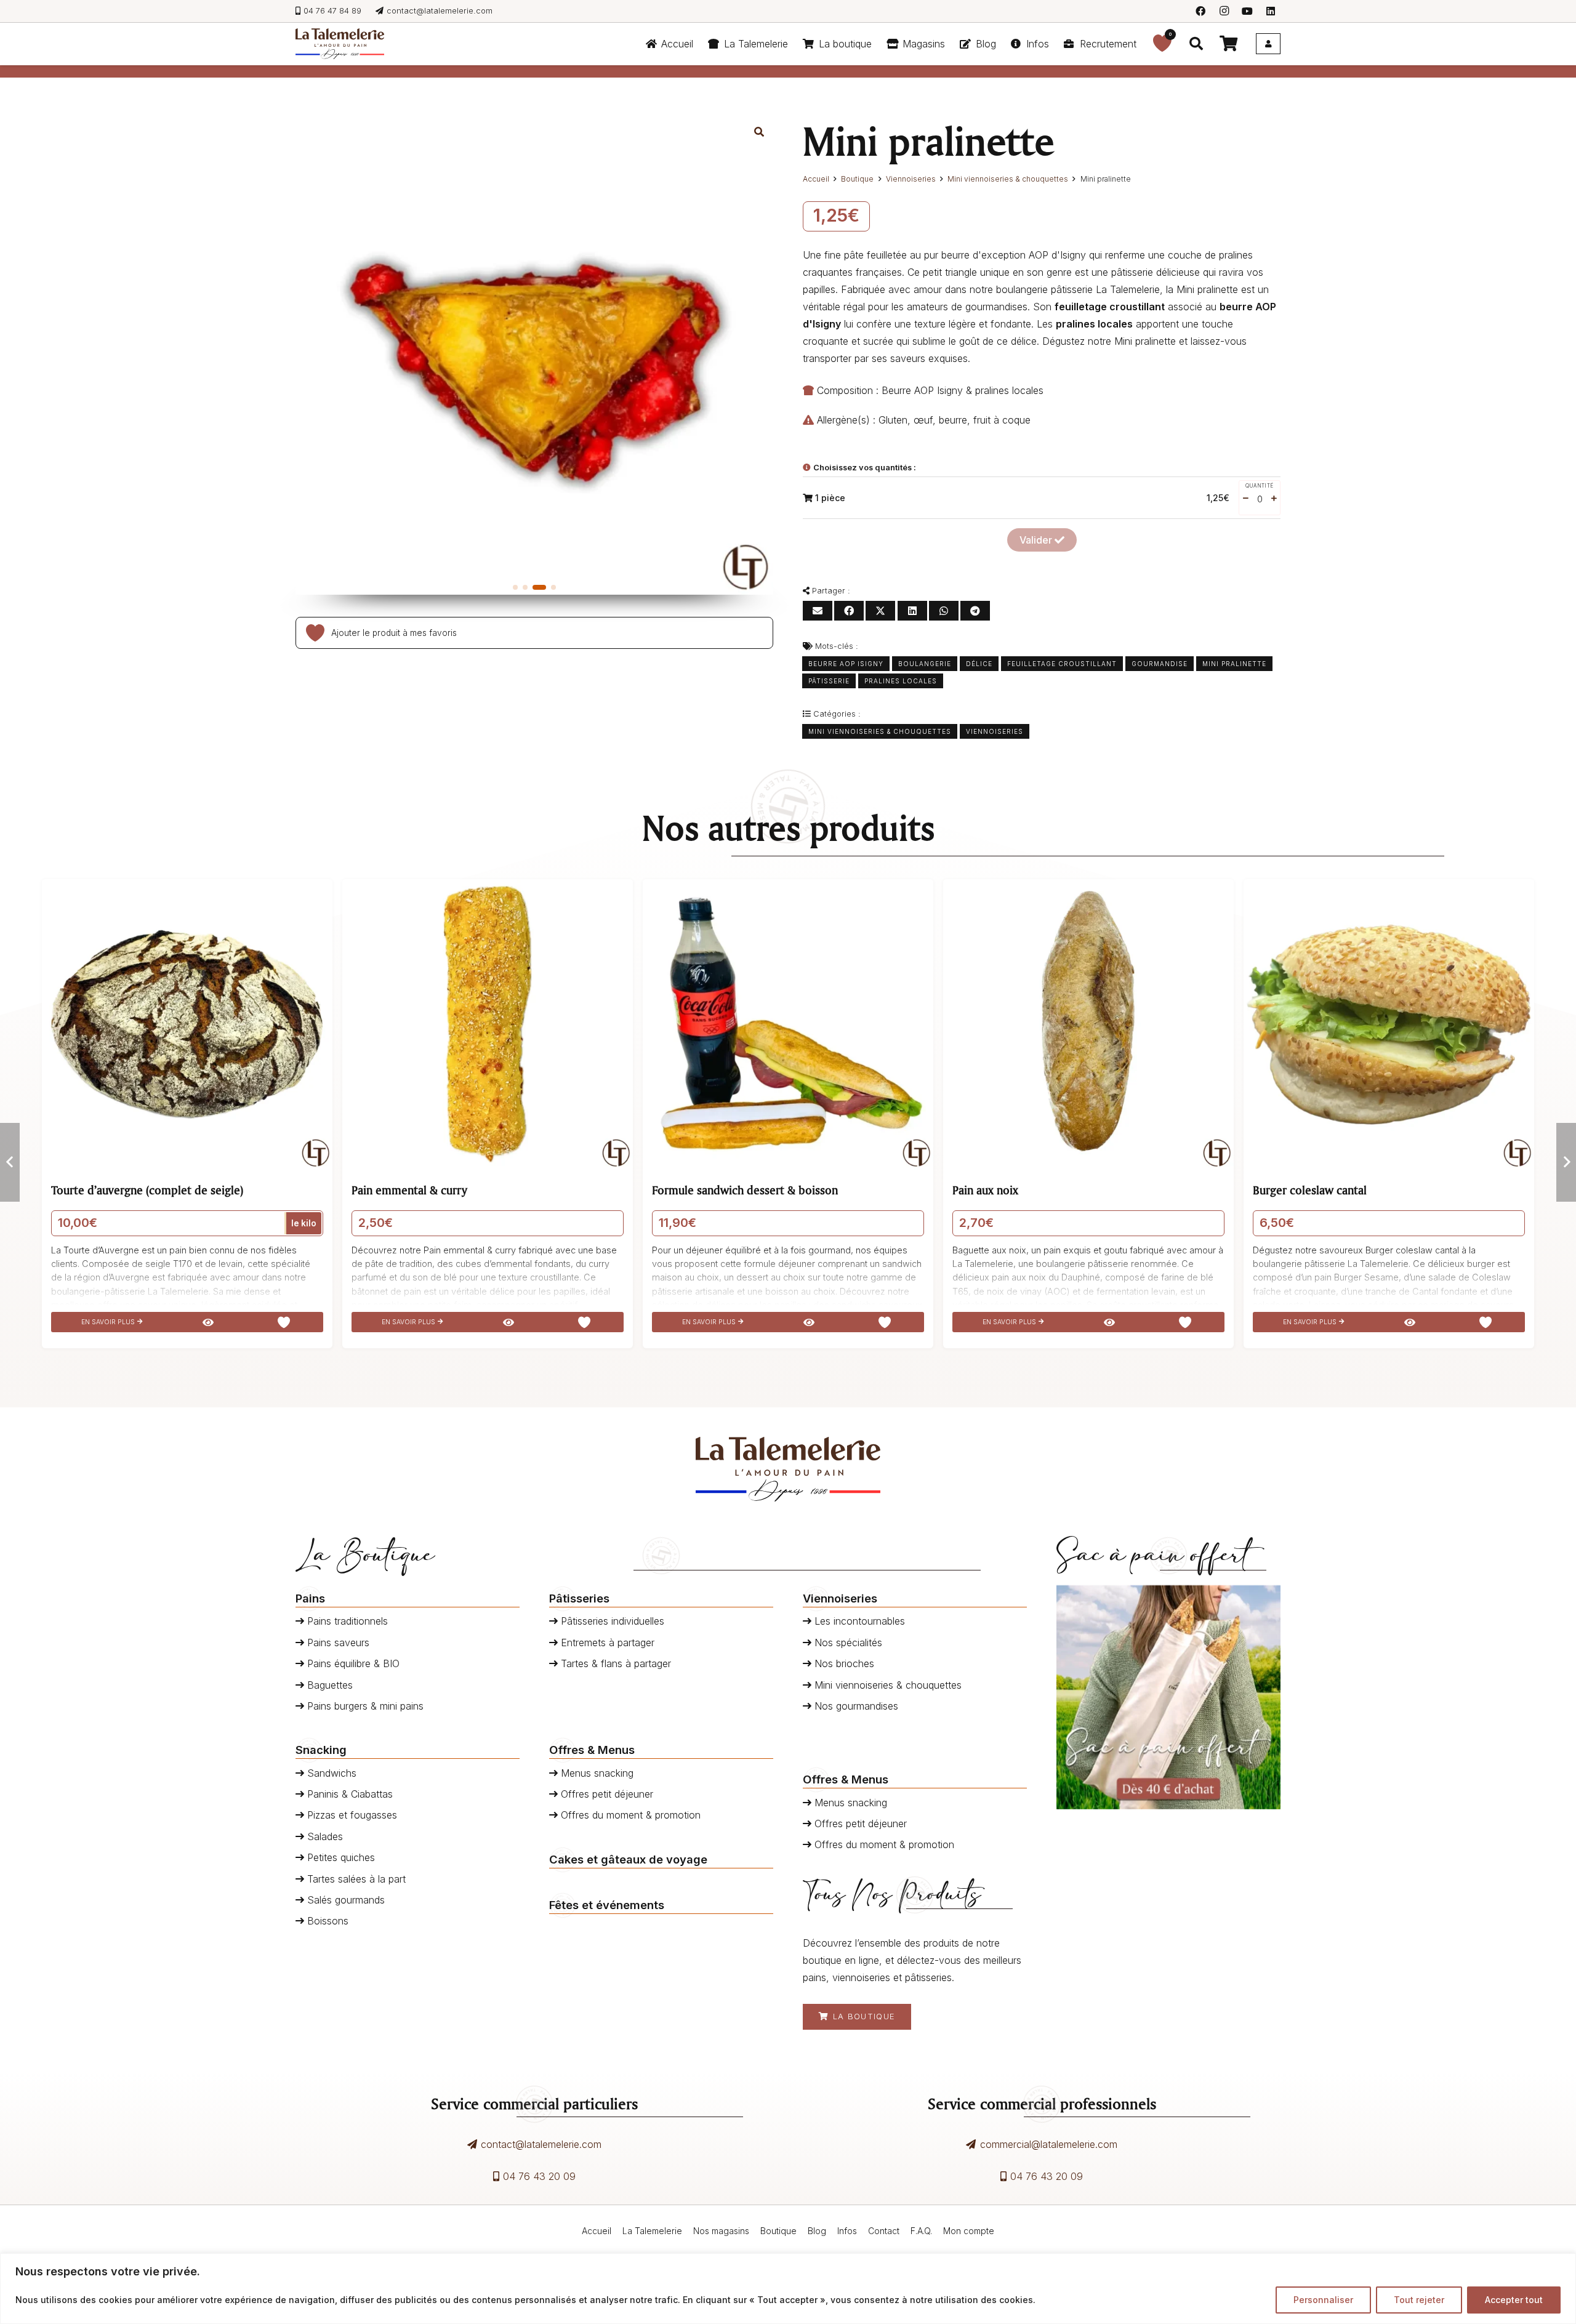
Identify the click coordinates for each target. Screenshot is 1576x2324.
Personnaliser (1323, 2300)
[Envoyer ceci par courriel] (818, 611)
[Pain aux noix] (1088, 1024)
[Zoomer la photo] (759, 132)
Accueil (816, 179)
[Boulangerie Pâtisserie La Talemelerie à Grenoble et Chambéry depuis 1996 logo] (340, 44)
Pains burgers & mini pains (364, 1706)
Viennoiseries (911, 179)
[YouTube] (1247, 11)
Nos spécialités (847, 1642)
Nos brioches (843, 1663)
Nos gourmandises (855, 1706)
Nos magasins (721, 2231)
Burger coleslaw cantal (1310, 1190)
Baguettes (328, 1685)
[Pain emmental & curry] (488, 1024)
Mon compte (969, 2231)
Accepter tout (1514, 2300)
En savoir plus (109, 1322)
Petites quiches (340, 1857)
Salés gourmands (344, 1900)
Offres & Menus (592, 1750)
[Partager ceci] (849, 611)
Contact (884, 2231)
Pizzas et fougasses (351, 1815)
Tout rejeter (1419, 2300)
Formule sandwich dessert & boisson (745, 1190)
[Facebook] (1200, 11)
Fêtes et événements (607, 1905)
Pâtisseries (579, 1598)
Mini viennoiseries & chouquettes (1008, 179)
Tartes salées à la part (355, 1879)
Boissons (326, 1921)
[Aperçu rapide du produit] (208, 1322)
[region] (788, 2289)
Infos (847, 2231)
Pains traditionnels (346, 1621)
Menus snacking (596, 1773)
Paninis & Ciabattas (348, 1794)
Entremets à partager (606, 1642)
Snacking (321, 1750)
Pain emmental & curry (409, 1190)
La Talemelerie (652, 2231)
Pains (310, 1598)
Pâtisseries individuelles (611, 1621)
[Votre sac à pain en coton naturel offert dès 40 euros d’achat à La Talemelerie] (1168, 1697)
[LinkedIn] (1271, 11)
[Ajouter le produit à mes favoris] (312, 633)
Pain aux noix (985, 1190)
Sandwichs (330, 1773)
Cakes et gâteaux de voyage (628, 1859)
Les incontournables (858, 1621)
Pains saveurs (337, 1642)
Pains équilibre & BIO (352, 1663)
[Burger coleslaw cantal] (1389, 1024)
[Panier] (1228, 44)
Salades (324, 1836)
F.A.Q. (921, 2231)
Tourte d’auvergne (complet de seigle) (147, 1190)
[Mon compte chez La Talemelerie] (1268, 44)
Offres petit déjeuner (605, 1794)
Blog (817, 2231)
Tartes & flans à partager (614, 1663)
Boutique (857, 179)
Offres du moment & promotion (629, 1815)
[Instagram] (1224, 11)
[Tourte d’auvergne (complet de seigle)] (187, 1024)
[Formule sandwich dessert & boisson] (788, 1024)
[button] (794, 44)
